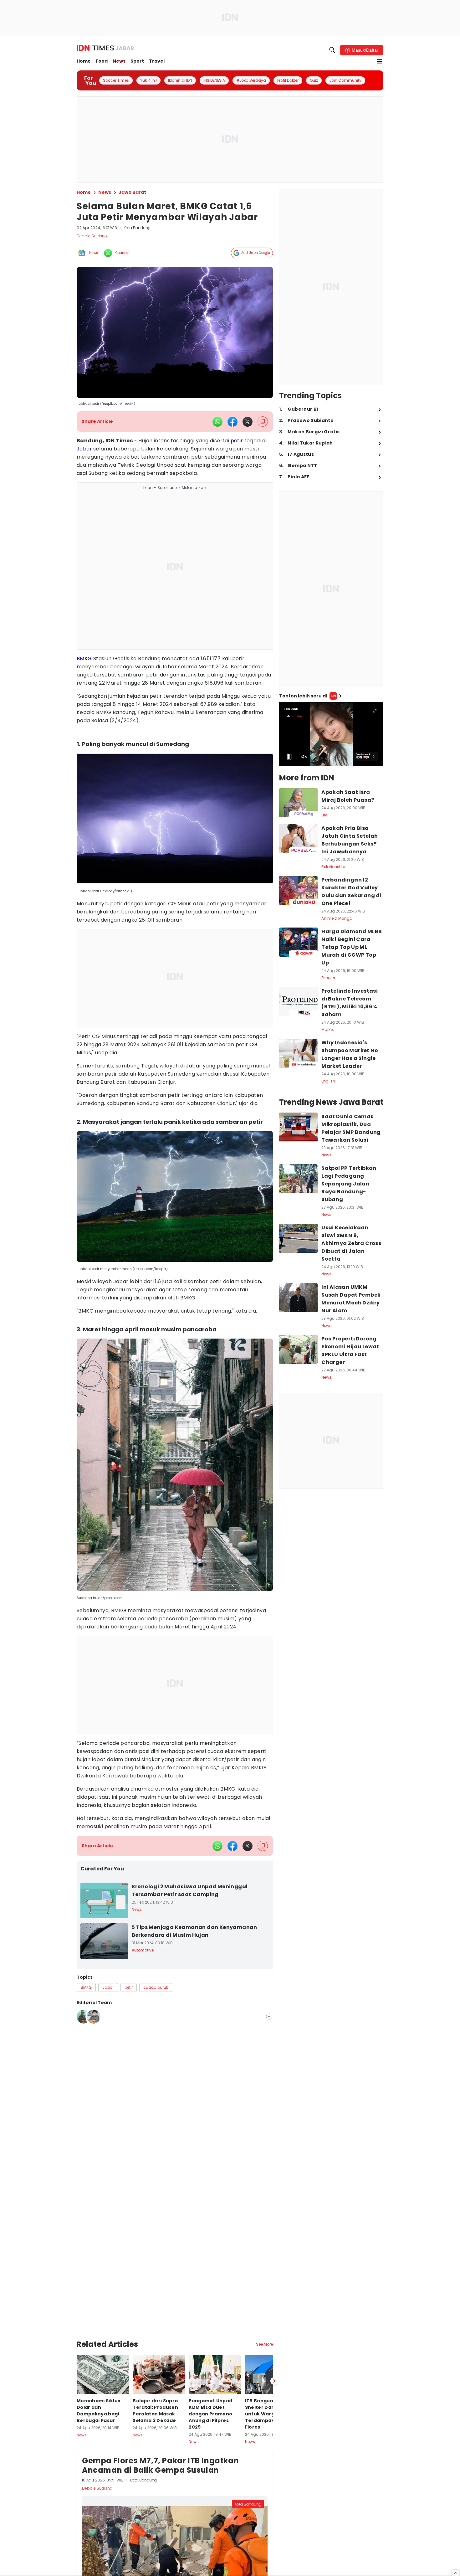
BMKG (84, 658)
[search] (332, 50)
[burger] (380, 61)
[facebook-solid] (233, 422)
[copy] (263, 422)
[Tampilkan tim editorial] (269, 2017)
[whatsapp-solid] (217, 422)
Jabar (84, 449)
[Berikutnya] (274, 2326)
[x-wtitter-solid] (248, 422)
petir (237, 441)
